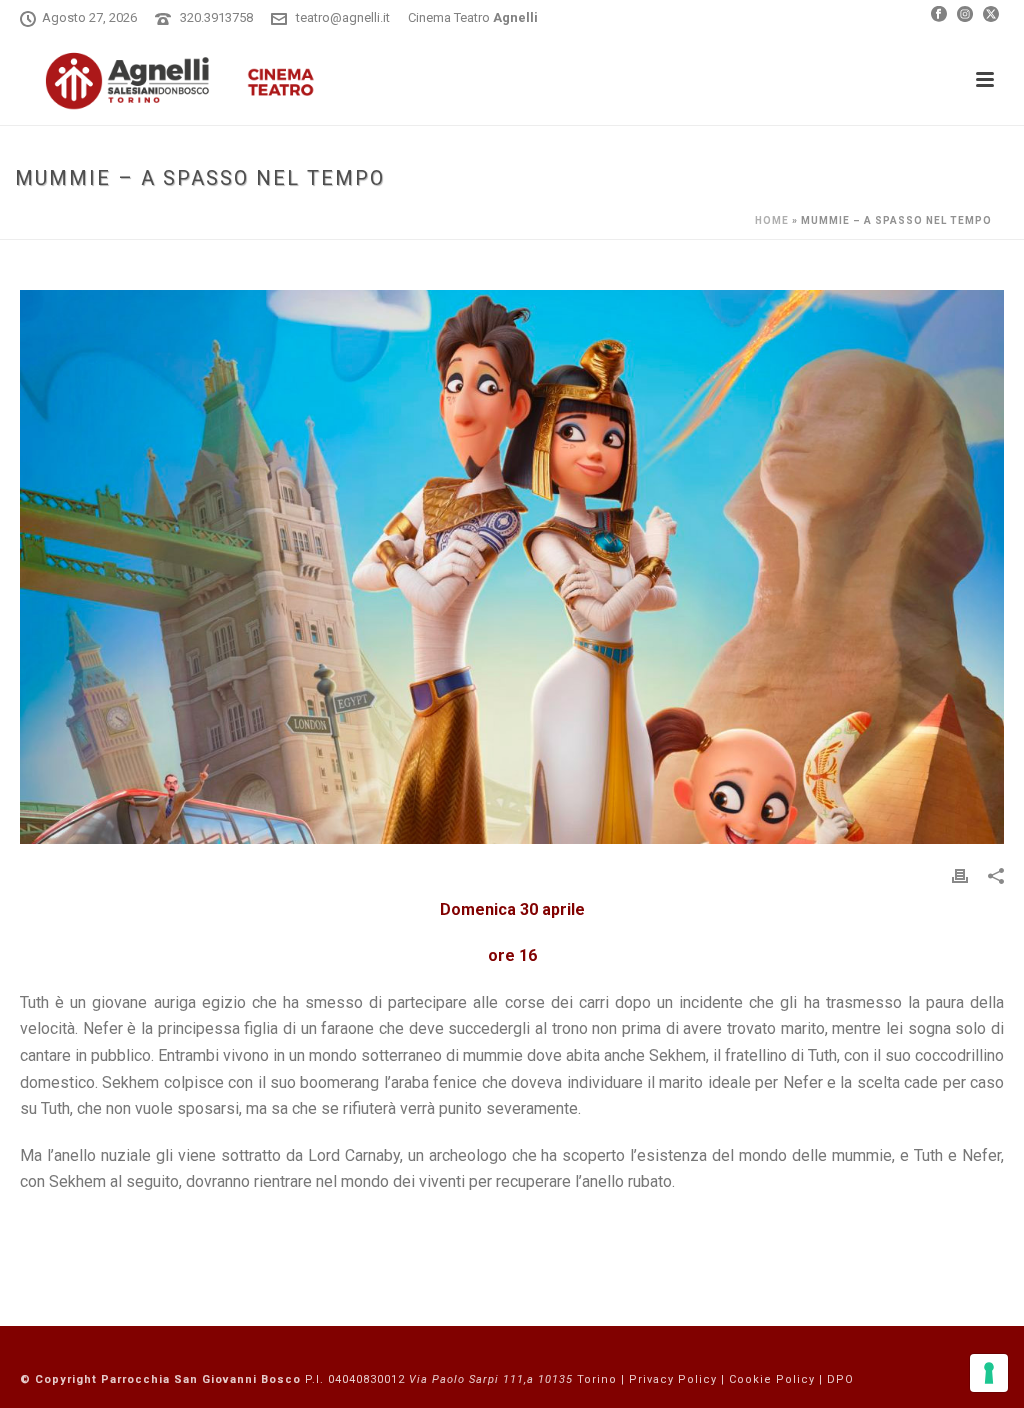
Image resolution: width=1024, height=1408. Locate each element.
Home (772, 220)
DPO (840, 1379)
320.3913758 (216, 17)
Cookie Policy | (778, 1379)
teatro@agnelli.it (343, 17)
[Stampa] (960, 875)
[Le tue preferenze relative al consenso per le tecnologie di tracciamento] (989, 1373)
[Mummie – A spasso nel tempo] (512, 567)
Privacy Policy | (679, 1379)
